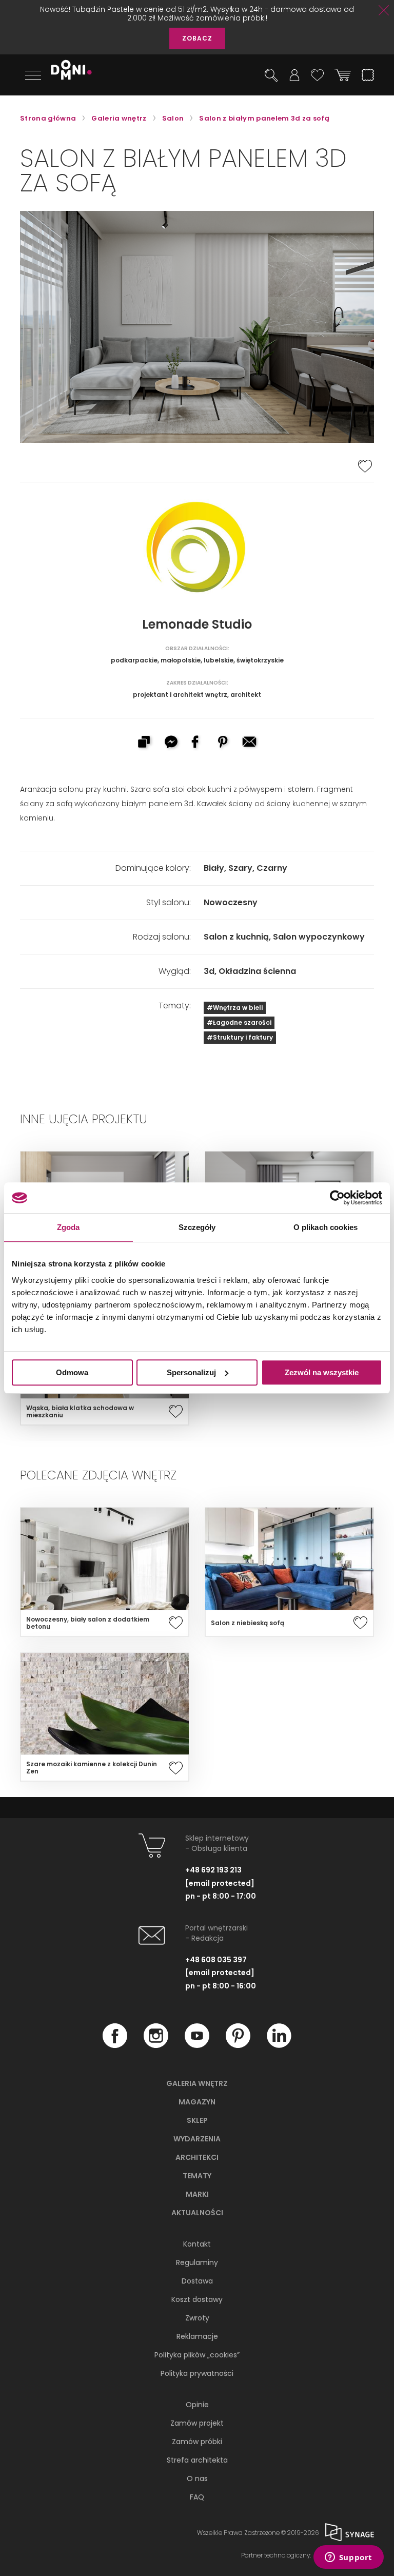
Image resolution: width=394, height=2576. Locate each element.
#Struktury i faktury (240, 1037)
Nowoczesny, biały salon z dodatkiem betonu (88, 1623)
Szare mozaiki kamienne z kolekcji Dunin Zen (92, 1768)
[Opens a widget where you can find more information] (348, 2558)
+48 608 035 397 (216, 1960)
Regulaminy (197, 2262)
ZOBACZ (197, 38)
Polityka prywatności (197, 2373)
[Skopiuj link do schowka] (144, 743)
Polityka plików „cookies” (197, 2355)
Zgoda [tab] (68, 1227)
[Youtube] (197, 2045)
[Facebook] (115, 2045)
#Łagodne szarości (239, 1022)
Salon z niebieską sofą (248, 1623)
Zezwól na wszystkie (322, 1372)
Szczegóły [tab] (197, 1227)
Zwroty (197, 2318)
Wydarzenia (197, 2139)
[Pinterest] (238, 2045)
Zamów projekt (197, 2423)
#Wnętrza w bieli (235, 1008)
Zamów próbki (197, 2442)
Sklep (197, 2120)
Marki (197, 2194)
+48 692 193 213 (213, 1870)
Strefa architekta (197, 2460)
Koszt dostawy (197, 2299)
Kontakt (197, 2244)
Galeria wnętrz (197, 2083)
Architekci (197, 2157)
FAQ (197, 2497)
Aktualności (197, 2213)
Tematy (197, 2176)
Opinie (197, 2405)
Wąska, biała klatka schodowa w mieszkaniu (80, 1412)
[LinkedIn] (279, 2045)
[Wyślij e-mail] (250, 743)
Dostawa (197, 2281)
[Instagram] (156, 2045)
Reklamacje (197, 2336)
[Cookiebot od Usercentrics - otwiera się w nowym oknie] (337, 1198)
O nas (197, 2479)
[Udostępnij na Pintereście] (224, 743)
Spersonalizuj (191, 1372)
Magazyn (197, 2102)
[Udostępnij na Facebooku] (197, 743)
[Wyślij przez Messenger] (170, 743)
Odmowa (72, 1372)
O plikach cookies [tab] (326, 1227)
